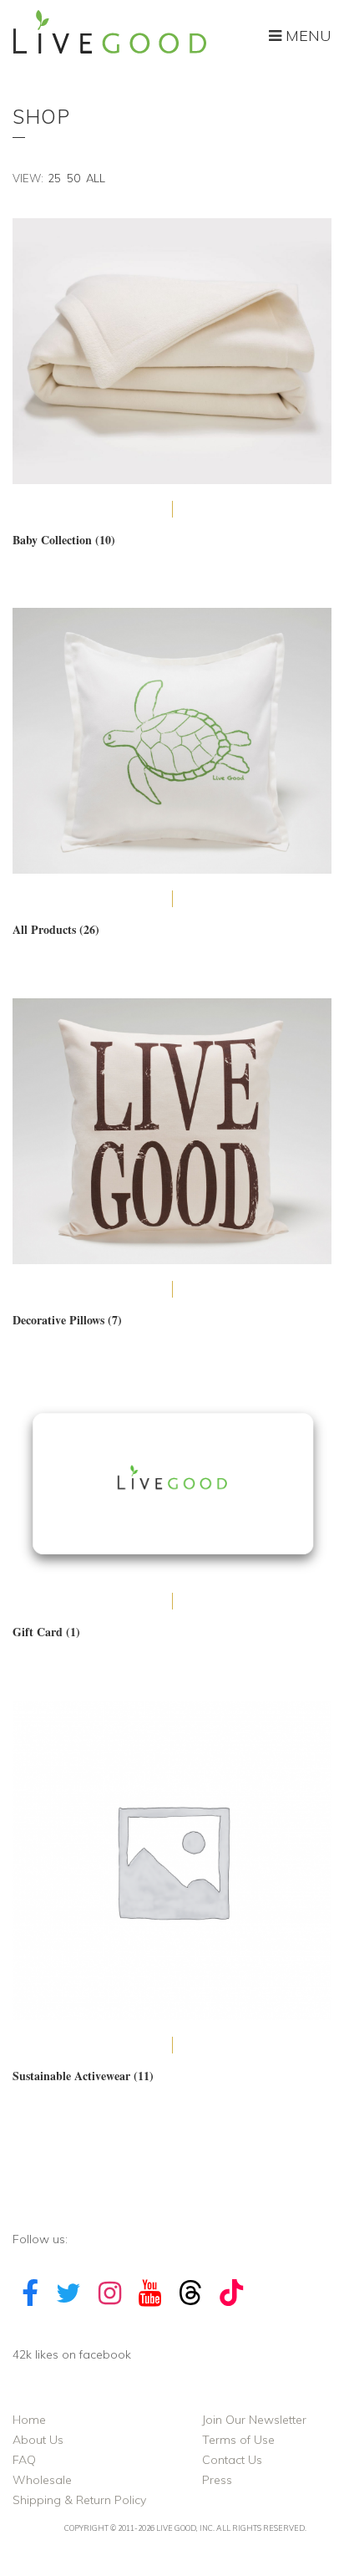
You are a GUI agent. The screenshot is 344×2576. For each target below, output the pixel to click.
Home (29, 2420)
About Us (38, 2440)
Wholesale (42, 2480)
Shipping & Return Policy (79, 2500)
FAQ (24, 2460)
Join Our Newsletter (254, 2420)
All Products (56, 929)
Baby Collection (64, 540)
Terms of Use (238, 2440)
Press (217, 2480)
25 (54, 178)
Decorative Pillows (67, 1320)
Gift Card (46, 1632)
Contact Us (232, 2460)
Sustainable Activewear (83, 2076)
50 (73, 178)
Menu (306, 36)
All (96, 178)
